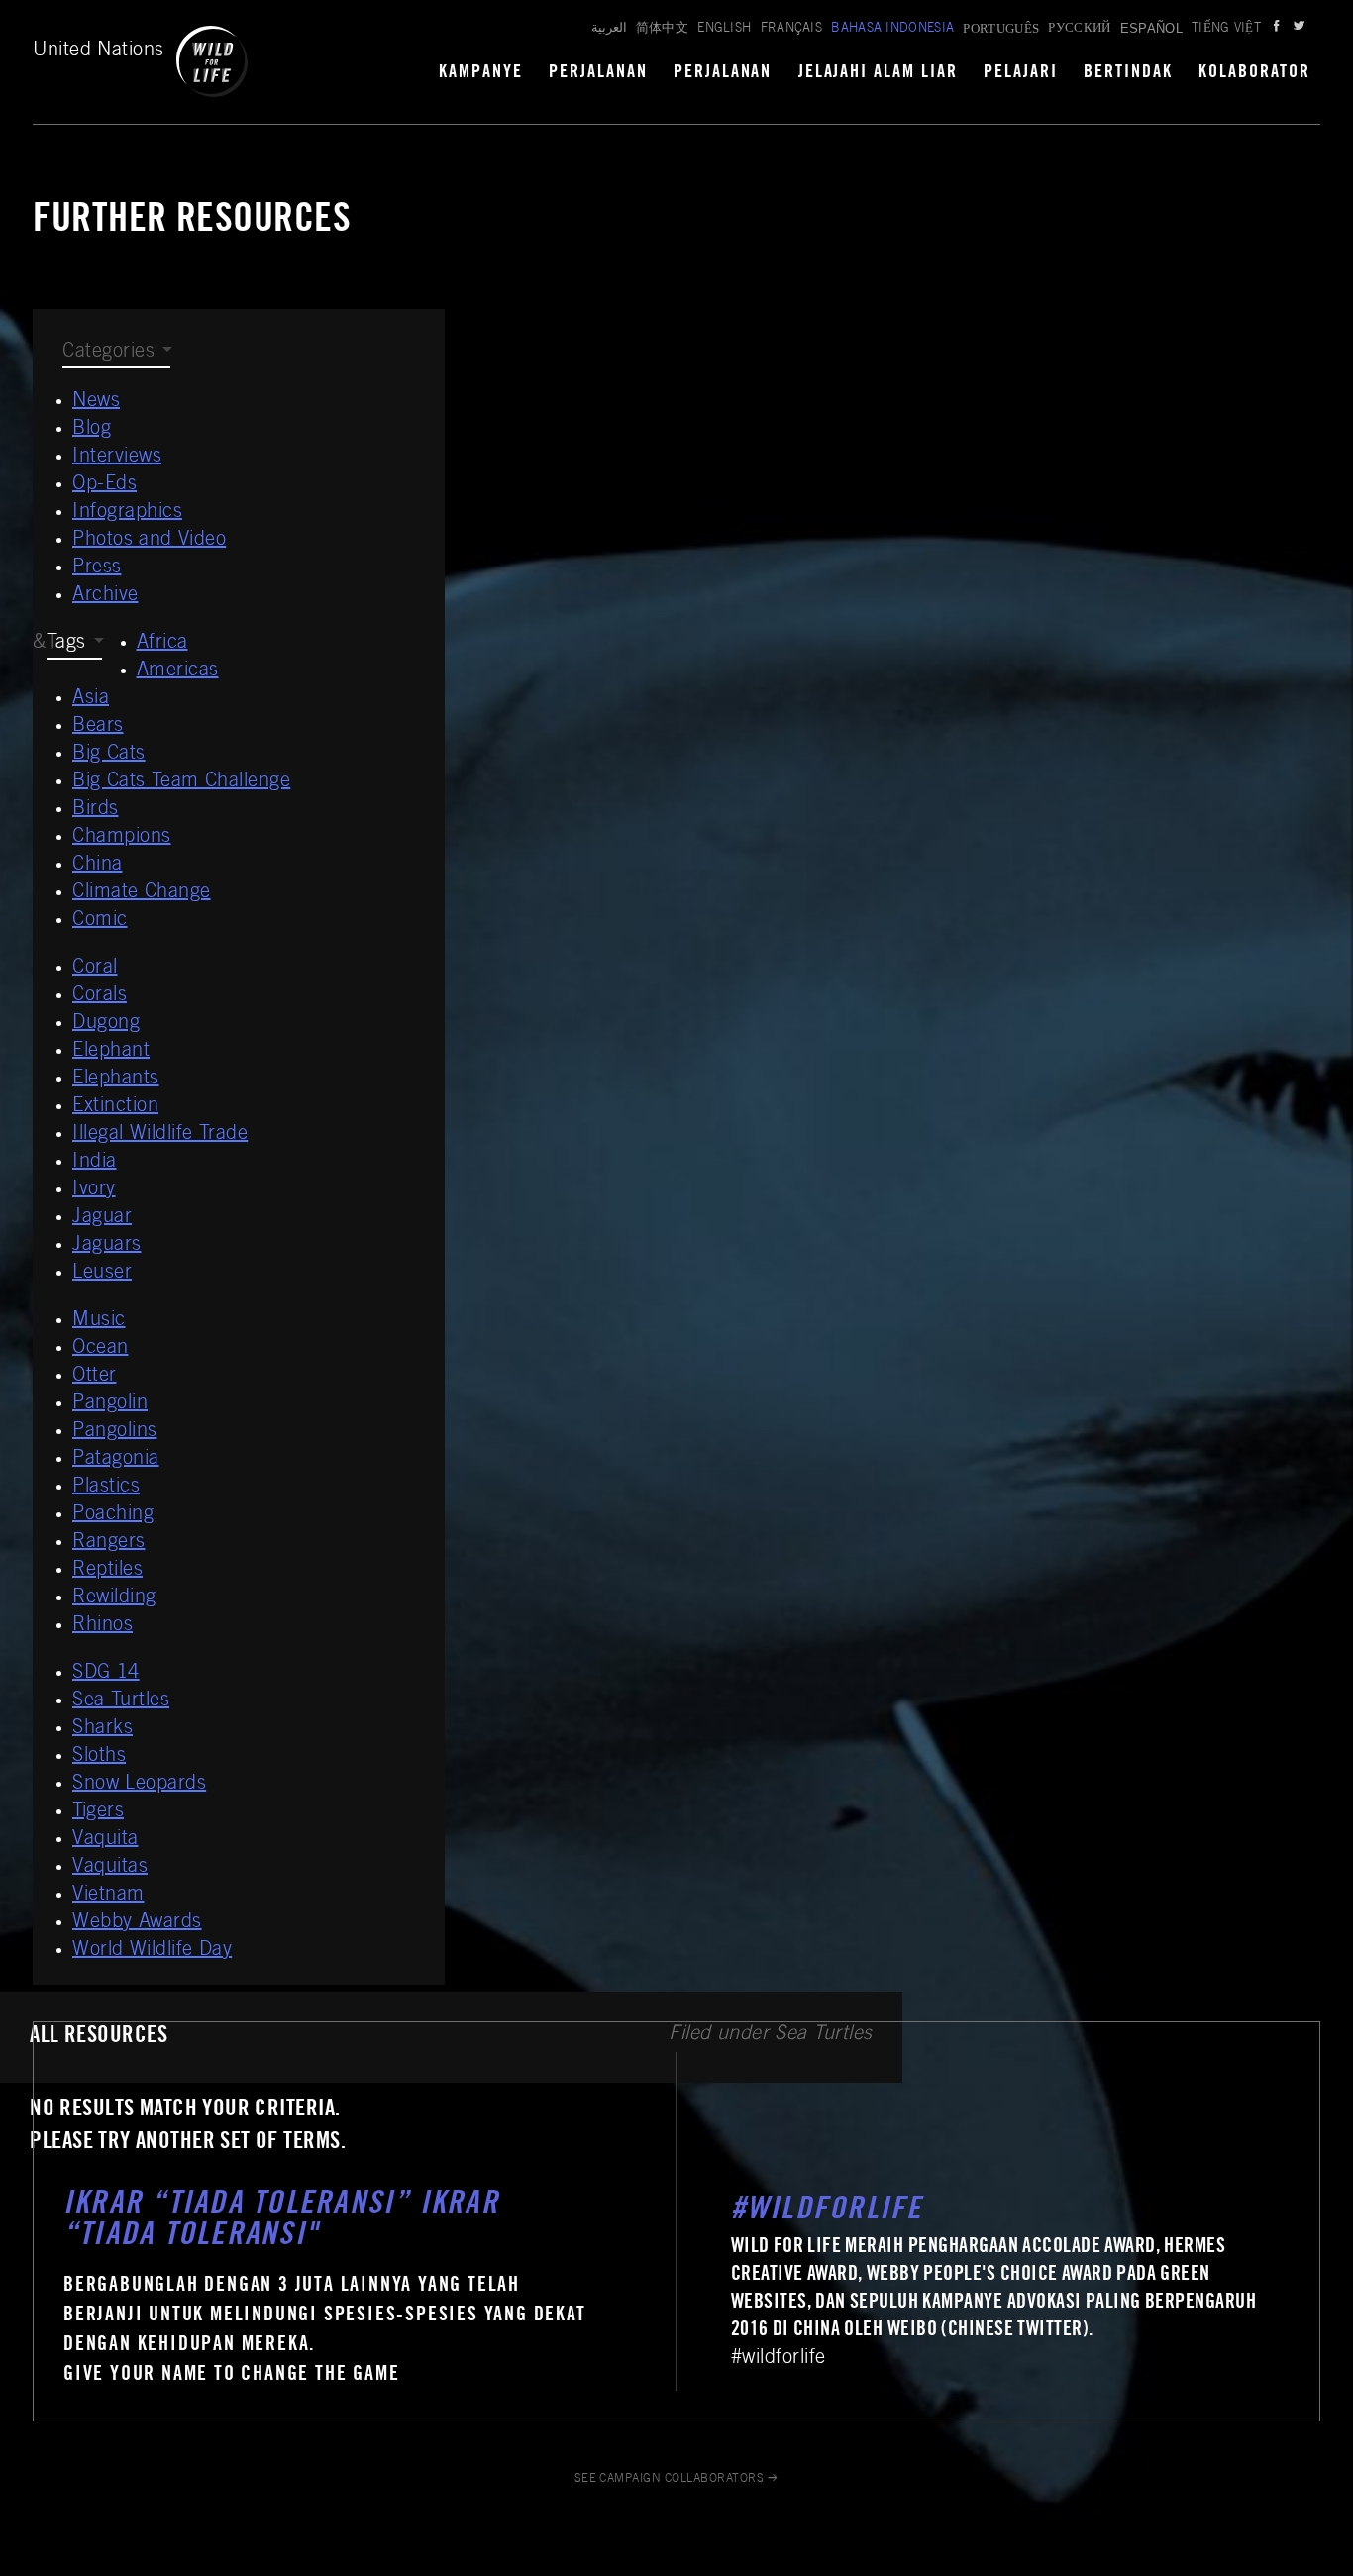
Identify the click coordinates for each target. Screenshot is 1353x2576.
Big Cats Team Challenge (181, 782)
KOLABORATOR (1254, 73)
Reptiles (107, 1571)
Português (1001, 28)
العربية (609, 29)
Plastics (106, 1488)
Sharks (103, 1729)
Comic (100, 921)
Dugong (106, 1024)
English (724, 29)
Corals (100, 996)
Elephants (116, 1080)
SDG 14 (106, 1674)
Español (1151, 28)
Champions (122, 838)
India (95, 1163)
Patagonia (116, 1460)
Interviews (117, 458)
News (96, 402)
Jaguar (102, 1218)
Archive (105, 596)
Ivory (94, 1190)
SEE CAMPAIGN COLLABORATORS (669, 2479)
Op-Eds (104, 485)
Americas (178, 671)
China (98, 866)
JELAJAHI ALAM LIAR (879, 73)
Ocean (101, 1349)
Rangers (109, 1543)
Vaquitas (110, 1868)
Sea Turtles (121, 1701)
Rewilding (114, 1598)
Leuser (102, 1274)
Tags (66, 644)
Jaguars (107, 1246)
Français (792, 29)
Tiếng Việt (1226, 29)
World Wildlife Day (152, 1951)
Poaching (113, 1515)
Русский (1079, 29)
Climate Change (142, 893)
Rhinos (103, 1626)
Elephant (111, 1052)
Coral (95, 969)
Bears (98, 727)
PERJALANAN (598, 73)
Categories (108, 353)
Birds (96, 810)
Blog (92, 430)
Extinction (115, 1107)
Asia (91, 699)
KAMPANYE (481, 73)
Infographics (127, 513)
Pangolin (110, 1404)
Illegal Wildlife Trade (160, 1135)
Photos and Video (149, 541)
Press (97, 568)
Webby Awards (137, 1923)
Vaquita (105, 1840)
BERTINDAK (1128, 73)
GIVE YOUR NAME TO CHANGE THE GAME (231, 2376)
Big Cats (109, 755)
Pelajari (1021, 73)
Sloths (99, 1757)
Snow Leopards (139, 1785)
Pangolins (115, 1432)
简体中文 (662, 29)
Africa (162, 644)
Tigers (98, 1812)
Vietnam (108, 1896)
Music (99, 1321)
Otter (95, 1377)
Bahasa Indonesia (892, 29)
